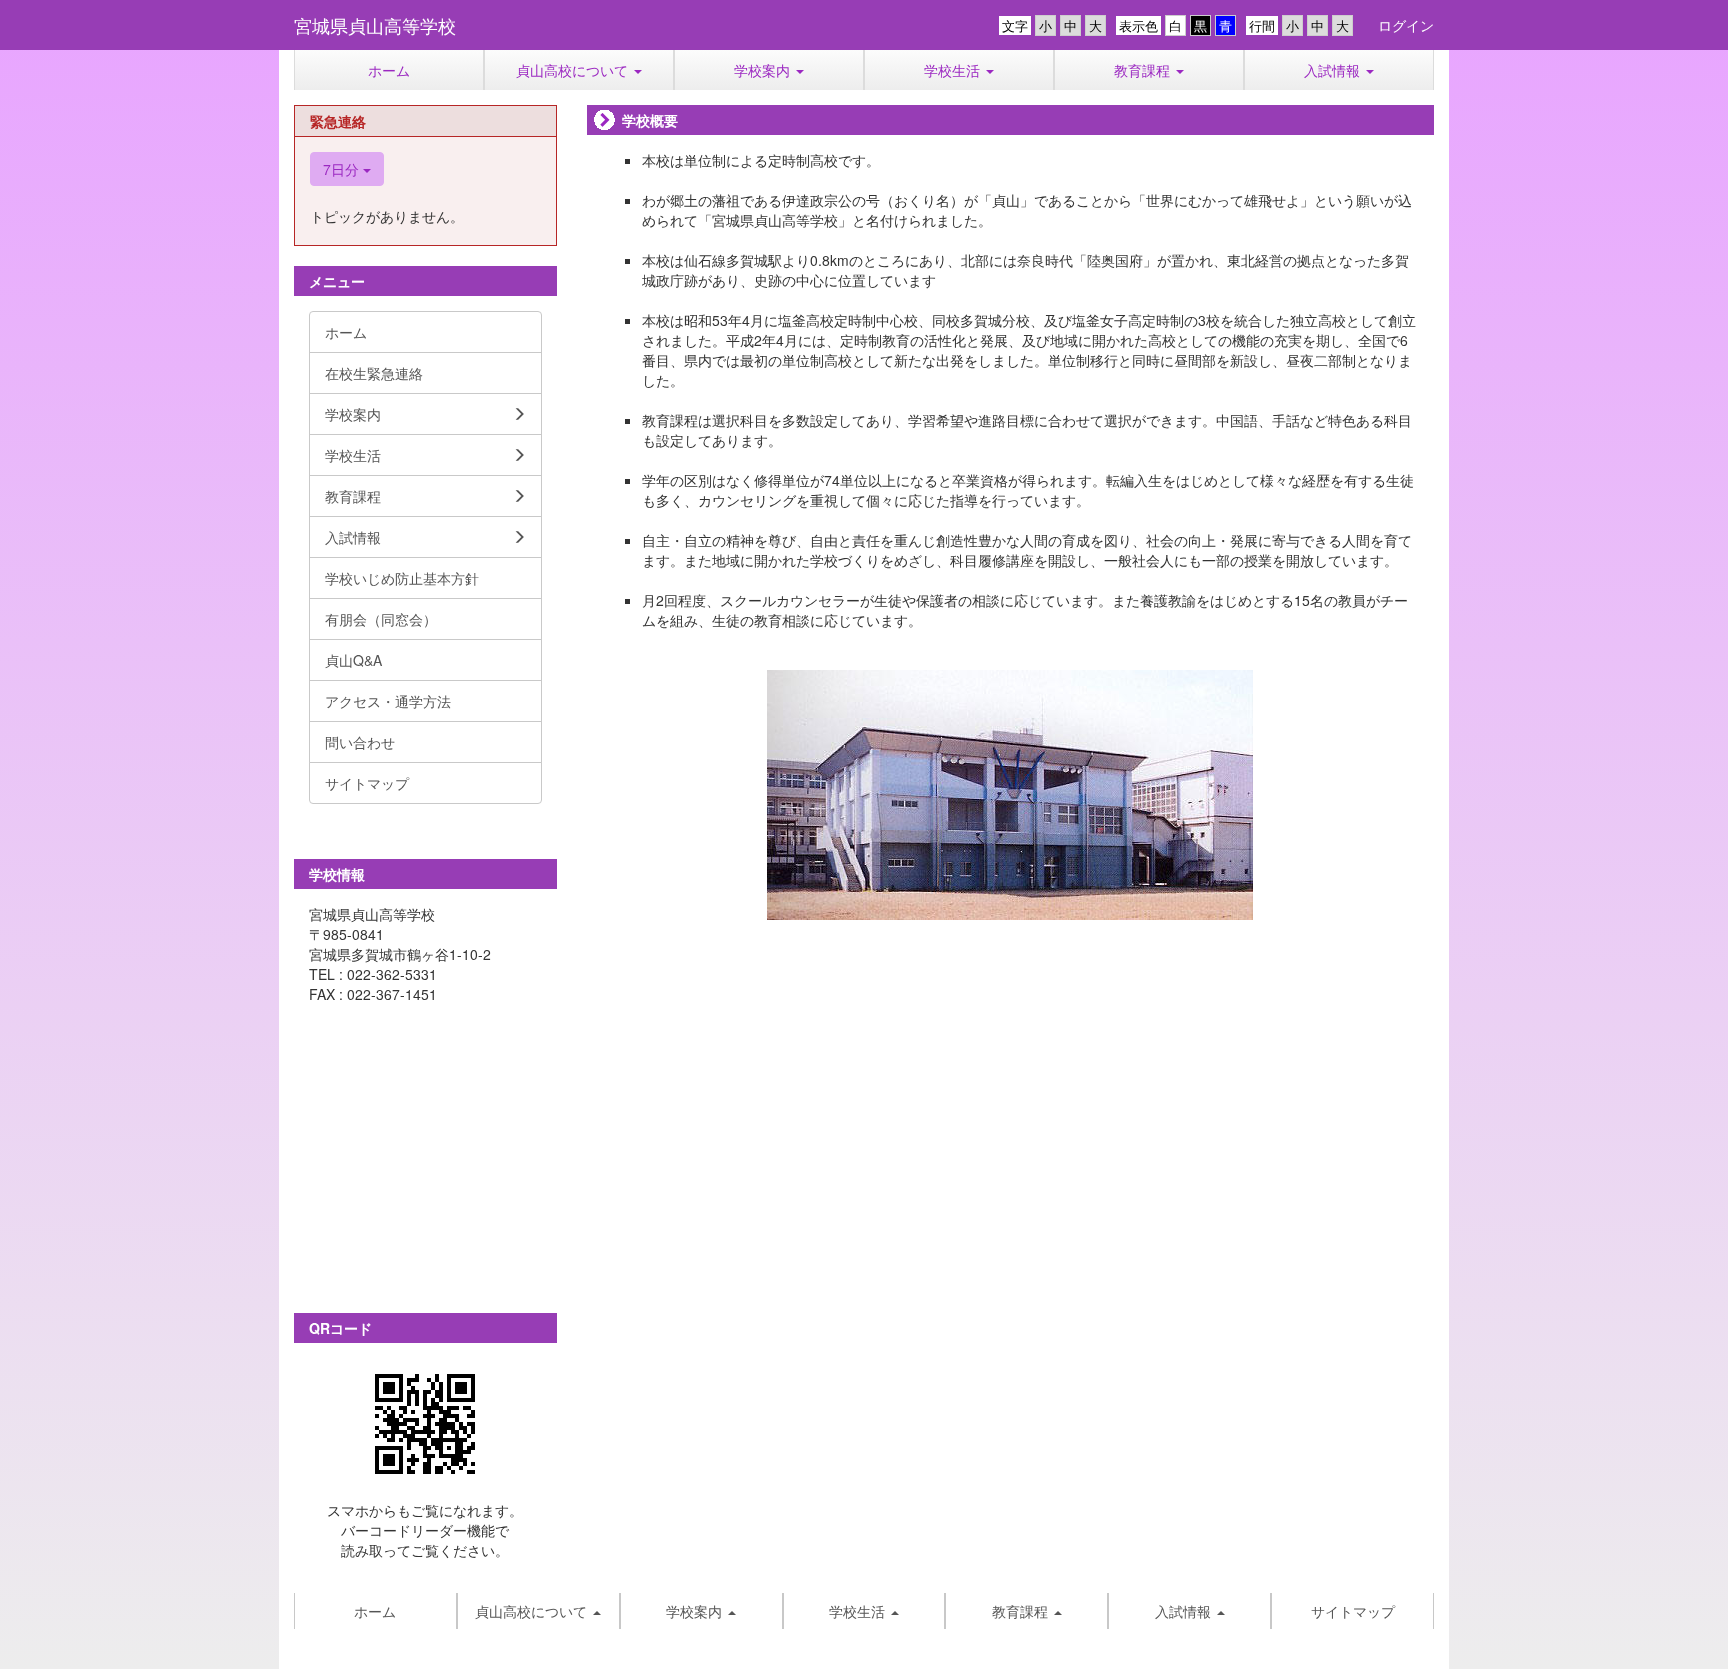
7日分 (343, 169)
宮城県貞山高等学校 (375, 25)
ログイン (1406, 25)
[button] (579, 70)
